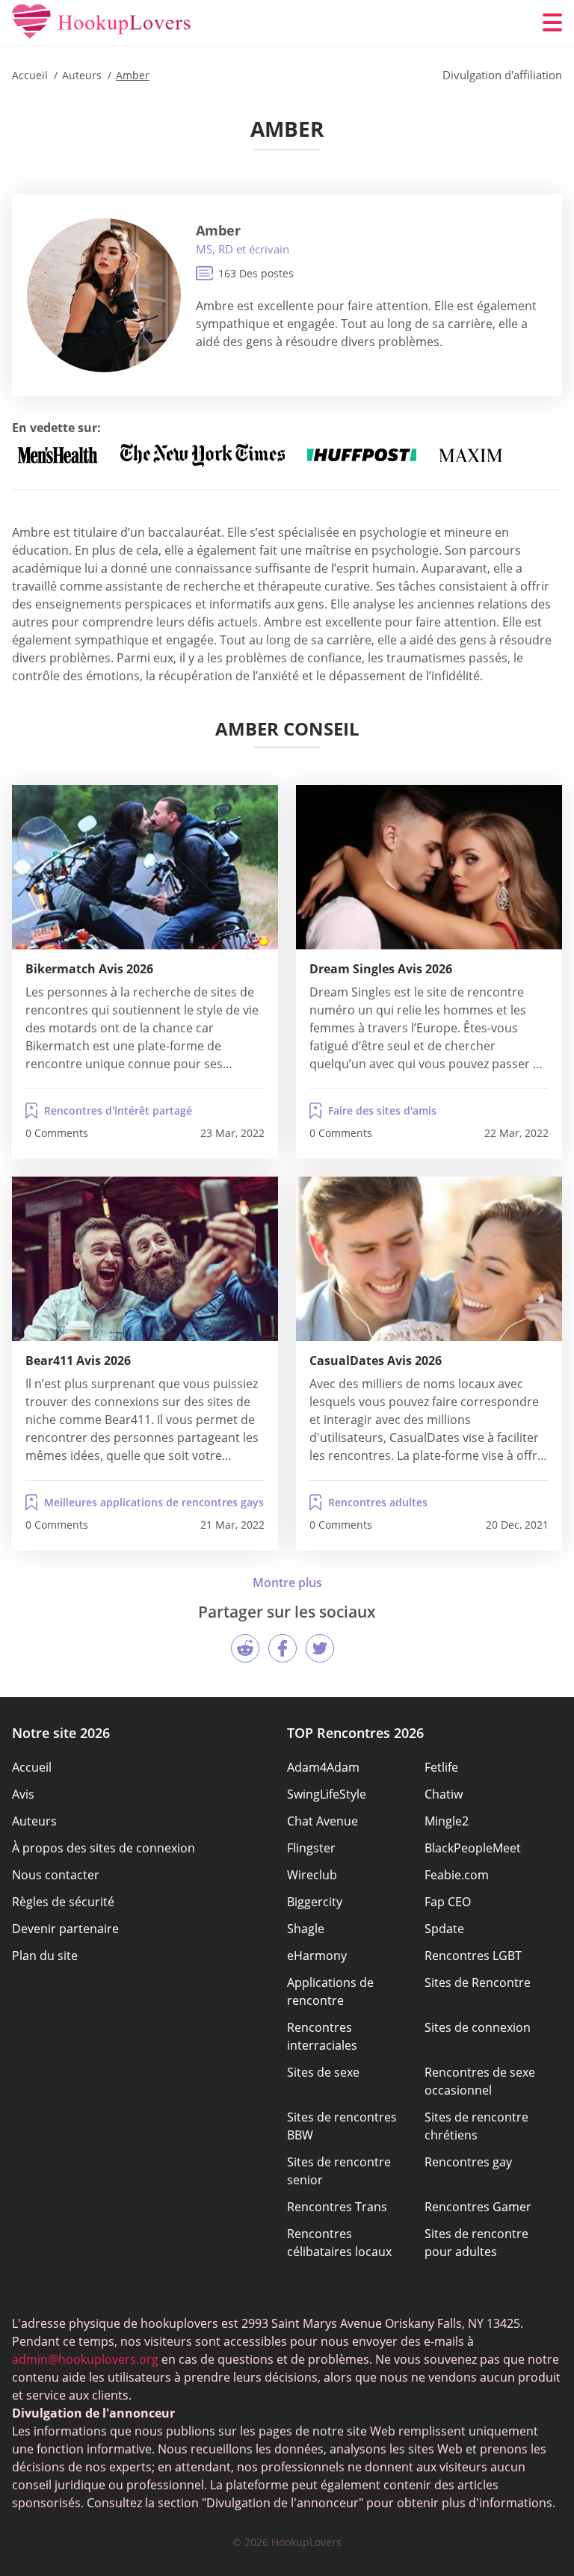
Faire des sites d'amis (382, 1110)
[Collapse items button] (287, 1583)
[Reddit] (245, 1648)
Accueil (32, 1767)
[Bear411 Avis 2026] (145, 1259)
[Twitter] (320, 1648)
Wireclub (312, 1875)
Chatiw (444, 1794)
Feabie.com (457, 1875)
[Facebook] (283, 1648)
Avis (23, 1794)
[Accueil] (102, 22)
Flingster (311, 1848)
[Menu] (552, 22)
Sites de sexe (323, 2072)
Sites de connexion (478, 2027)
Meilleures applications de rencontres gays (154, 1502)
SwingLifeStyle (327, 1794)
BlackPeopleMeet (473, 1848)
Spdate (444, 1929)
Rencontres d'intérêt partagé (118, 1110)
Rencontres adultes (378, 1502)
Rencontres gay (468, 2162)
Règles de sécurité (63, 1902)
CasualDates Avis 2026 (376, 1361)
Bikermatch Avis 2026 (89, 969)
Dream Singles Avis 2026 (381, 969)
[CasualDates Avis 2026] (429, 1259)
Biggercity (315, 1902)
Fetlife (441, 1767)
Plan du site (45, 1956)
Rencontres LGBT (473, 1956)
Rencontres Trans (337, 2207)
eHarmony (317, 1956)
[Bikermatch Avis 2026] (145, 867)
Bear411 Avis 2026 (78, 1361)
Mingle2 (447, 1821)
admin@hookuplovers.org (85, 2359)
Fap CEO (448, 1902)
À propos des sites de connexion (104, 1848)
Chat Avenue (323, 1821)
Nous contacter (56, 1875)
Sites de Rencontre (478, 1982)
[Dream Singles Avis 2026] (429, 867)
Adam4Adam (323, 1767)
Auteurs (34, 1821)
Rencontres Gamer (478, 2207)
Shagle (306, 1929)
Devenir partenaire (65, 1929)
